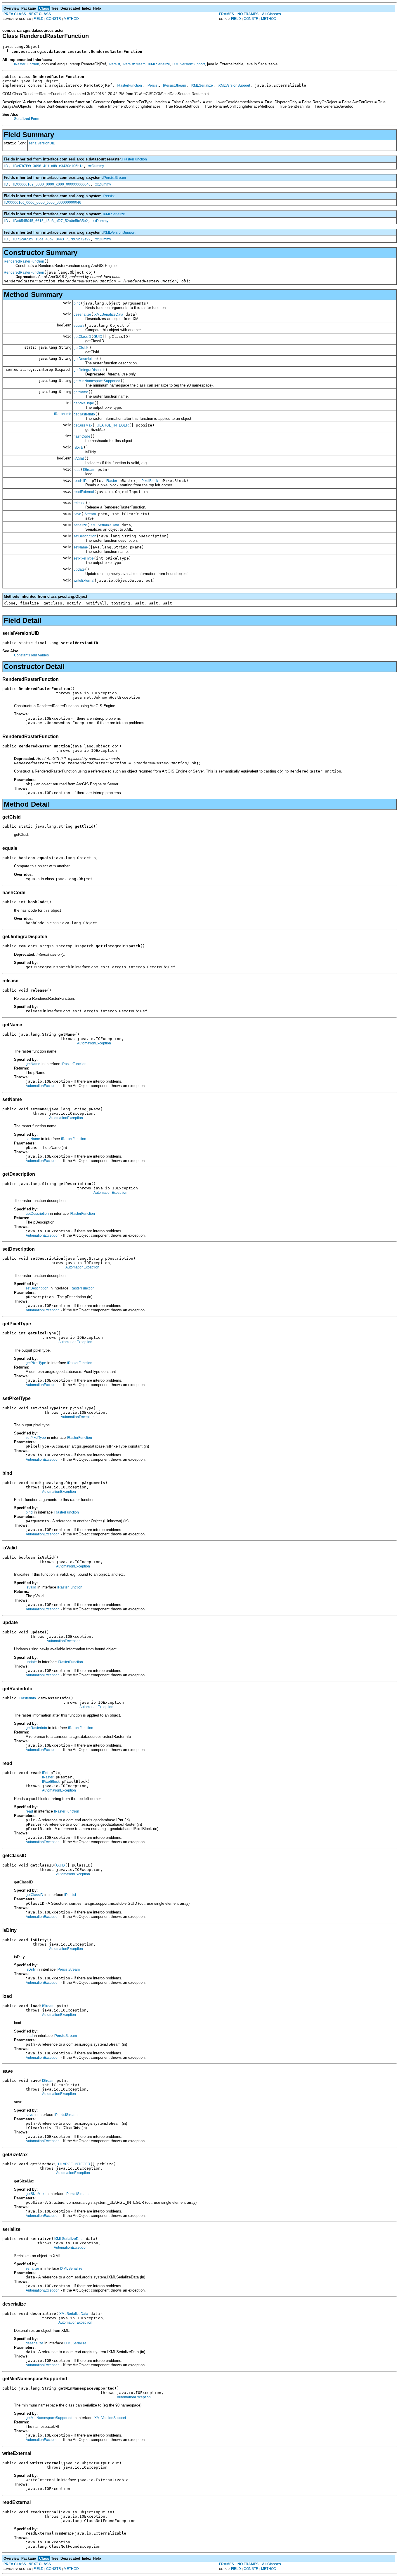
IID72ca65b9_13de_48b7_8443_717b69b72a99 (52, 239)
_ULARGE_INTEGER (112, 425)
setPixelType (84, 558)
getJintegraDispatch (90, 370)
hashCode (82, 436)
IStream (89, 470)
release (80, 503)
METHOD (71, 19)
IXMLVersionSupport (189, 64)
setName (81, 547)
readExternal (84, 492)
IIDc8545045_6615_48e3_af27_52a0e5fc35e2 (50, 221)
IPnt (86, 481)
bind (77, 303)
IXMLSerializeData (108, 314)
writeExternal (84, 581)
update (79, 569)
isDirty (79, 448)
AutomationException (94, 1043)
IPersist (114, 64)
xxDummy (96, 166)
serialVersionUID (42, 143)
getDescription (85, 359)
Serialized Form (27, 119)
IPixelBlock (149, 481)
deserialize (82, 314)
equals (79, 326)
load (77, 470)
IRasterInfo (63, 414)
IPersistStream (134, 64)
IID (6, 166)
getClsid (80, 348)
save (77, 514)
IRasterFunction (27, 64)
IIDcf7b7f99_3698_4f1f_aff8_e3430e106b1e (48, 166)
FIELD (39, 19)
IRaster (111, 481)
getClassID (82, 337)
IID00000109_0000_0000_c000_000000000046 (52, 184)
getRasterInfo (84, 414)
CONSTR (54, 19)
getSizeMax (83, 425)
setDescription (85, 536)
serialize (80, 525)
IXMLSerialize (159, 64)
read (77, 481)
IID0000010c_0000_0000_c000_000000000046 (42, 202)
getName (81, 392)
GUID (98, 337)
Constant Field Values (31, 655)
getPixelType (84, 403)
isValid (79, 459)
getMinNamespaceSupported (97, 381)
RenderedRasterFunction (24, 261)
